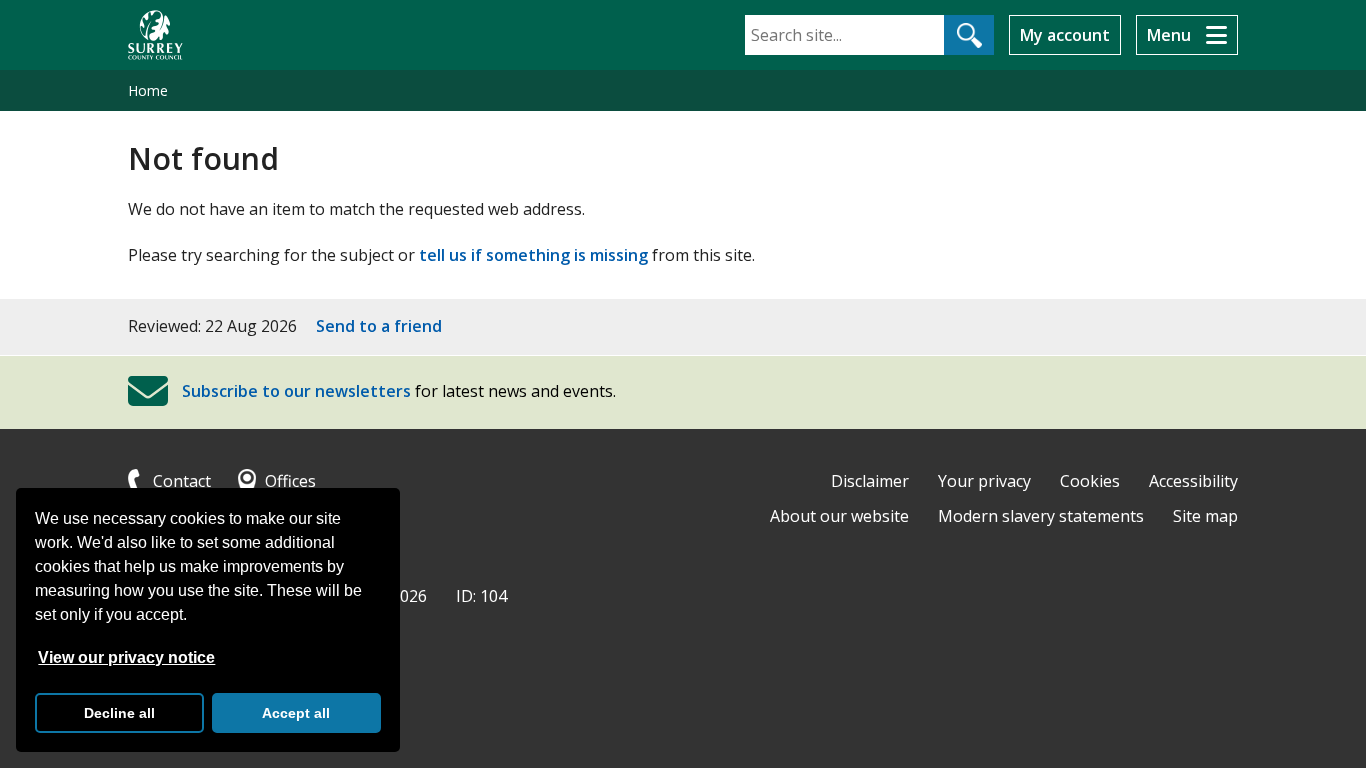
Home (148, 90)
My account (1065, 35)
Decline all (119, 713)
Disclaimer (870, 481)
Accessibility (1193, 481)
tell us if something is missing (533, 255)
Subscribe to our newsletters (296, 391)
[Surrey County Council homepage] (155, 35)
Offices (290, 481)
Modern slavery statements (1041, 516)
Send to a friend (379, 326)
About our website (839, 516)
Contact (182, 481)
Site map (1205, 516)
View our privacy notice (126, 657)
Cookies (1090, 481)
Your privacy (984, 481)
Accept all (296, 713)
